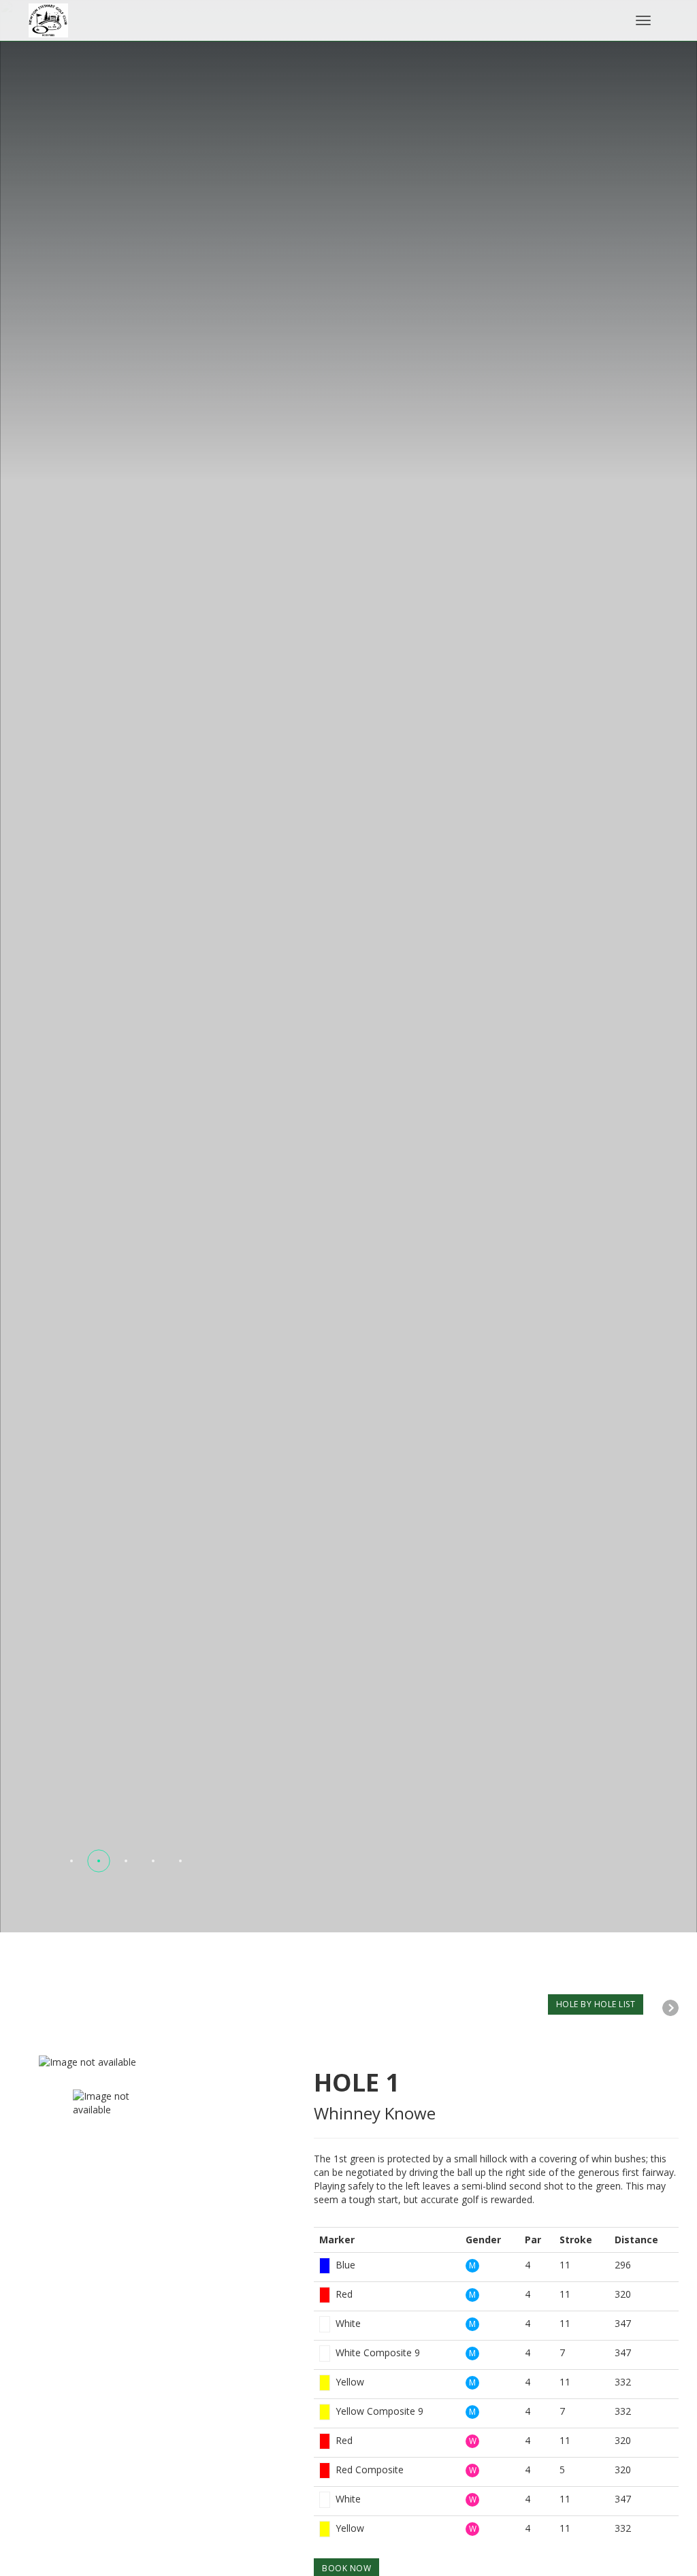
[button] (71, 1861)
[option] (166, 2062)
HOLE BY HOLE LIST (596, 2004)
